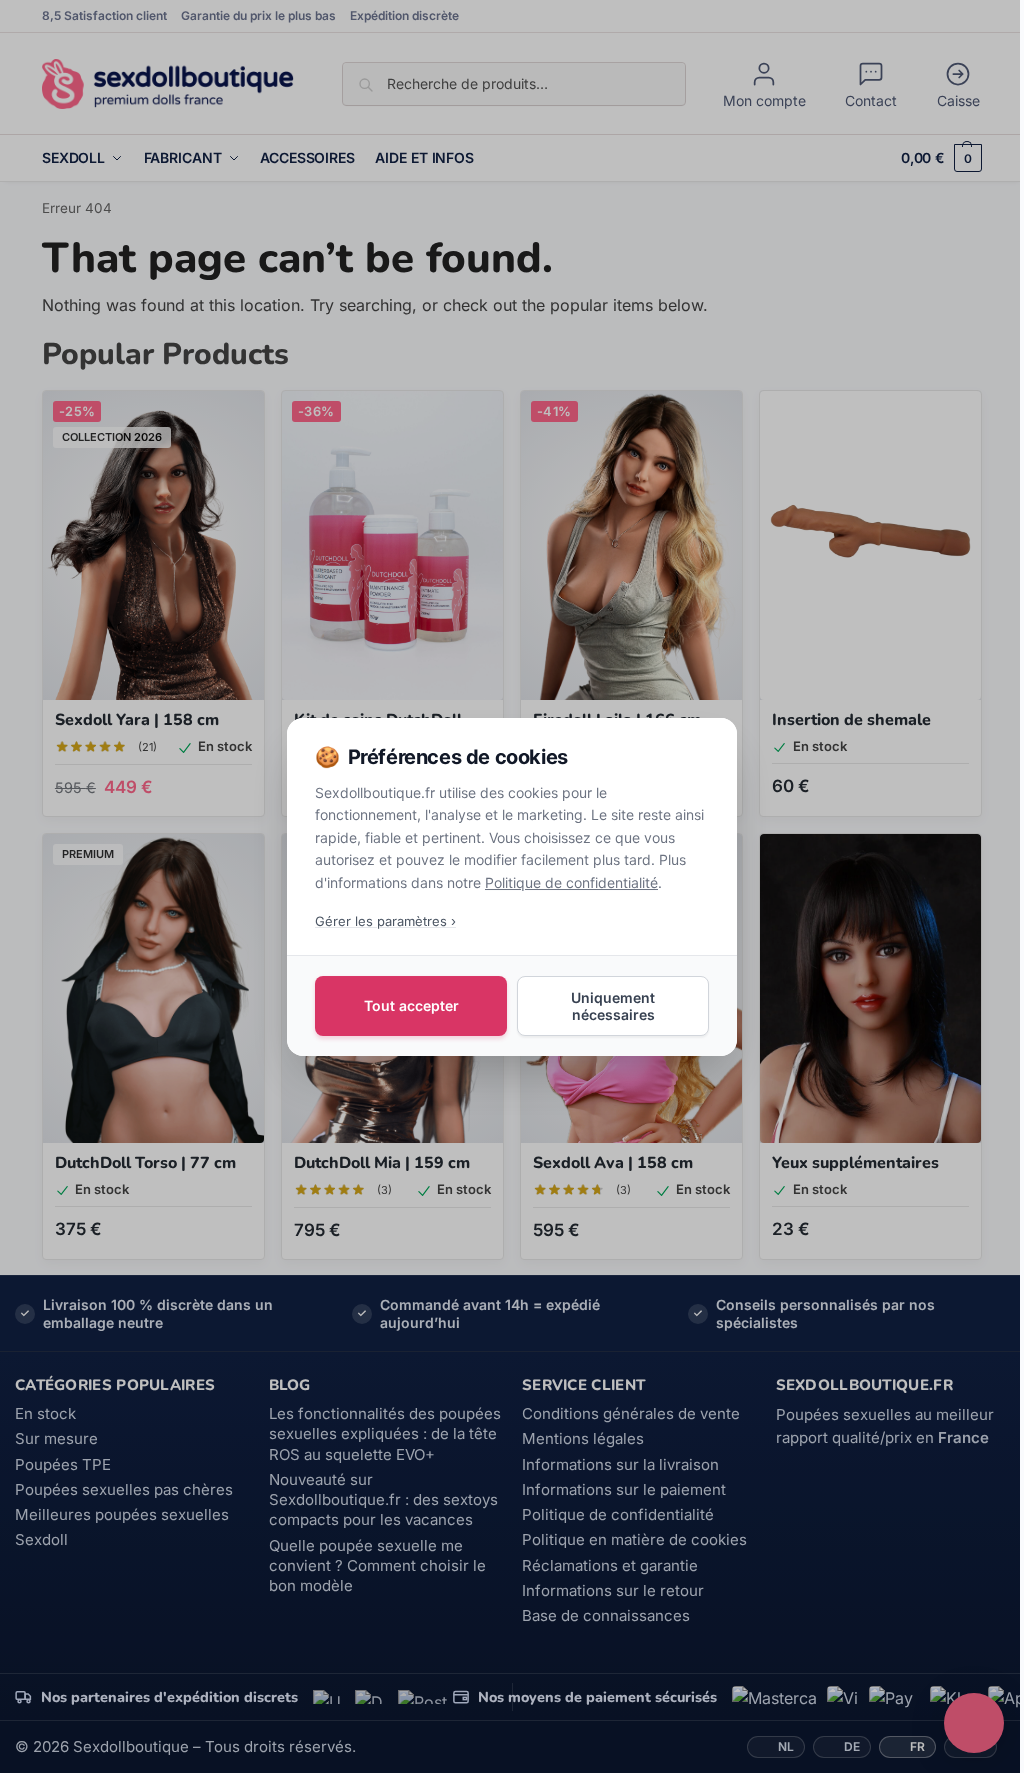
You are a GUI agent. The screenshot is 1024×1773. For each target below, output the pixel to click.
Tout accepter (411, 1005)
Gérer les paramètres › (385, 920)
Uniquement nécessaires (613, 1005)
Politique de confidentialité (571, 881)
